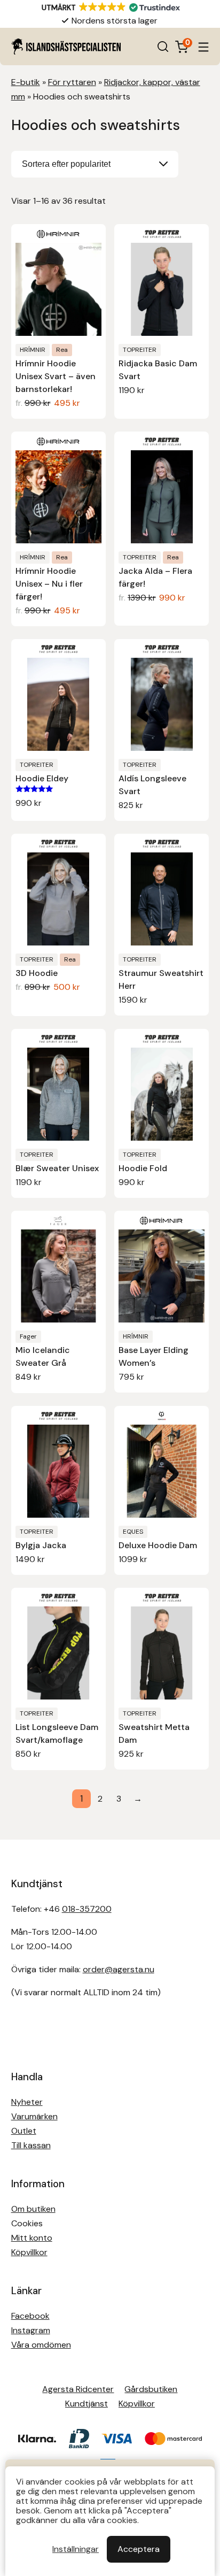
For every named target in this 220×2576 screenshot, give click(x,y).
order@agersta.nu (119, 1969)
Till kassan (31, 2145)
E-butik (26, 82)
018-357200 (87, 1909)
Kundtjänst (87, 2404)
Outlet (24, 2131)
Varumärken (34, 2116)
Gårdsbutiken (151, 2389)
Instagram (31, 2330)
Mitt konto (32, 2238)
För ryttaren (72, 82)
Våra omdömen (41, 2345)
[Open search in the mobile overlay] (163, 47)
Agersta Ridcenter (78, 2389)
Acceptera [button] (139, 2549)
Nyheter (27, 2102)
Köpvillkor (29, 2252)
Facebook (30, 2316)
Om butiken (33, 2209)
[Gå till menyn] (203, 47)
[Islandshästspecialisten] (66, 47)
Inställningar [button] (76, 2549)
